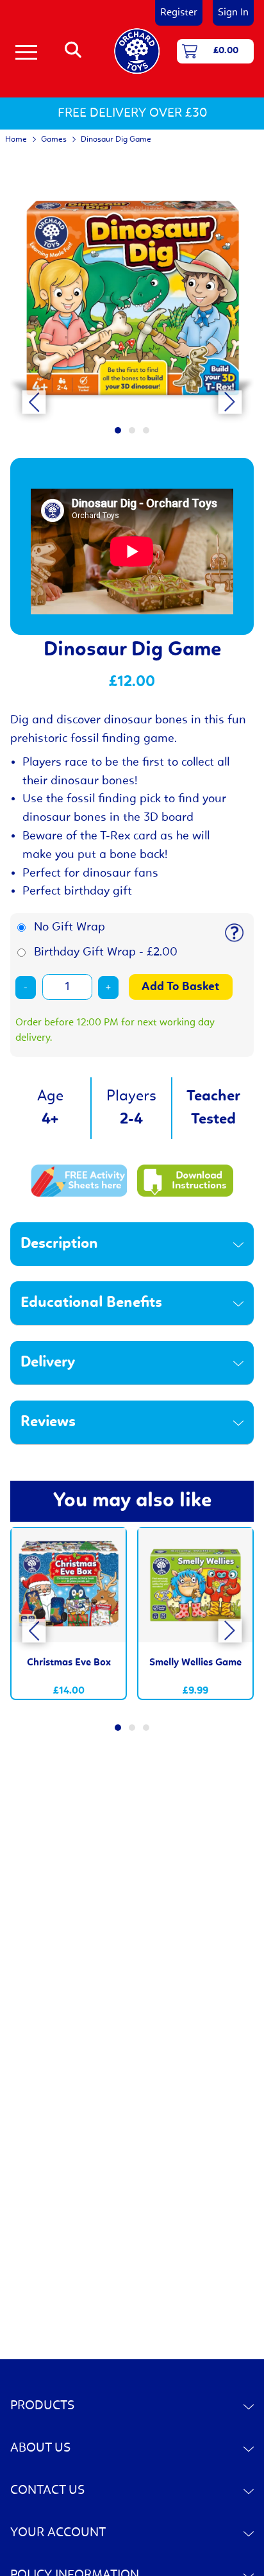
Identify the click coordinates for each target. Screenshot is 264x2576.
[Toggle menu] (26, 51)
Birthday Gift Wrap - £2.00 (106, 952)
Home (16, 139)
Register (179, 13)
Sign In (233, 13)
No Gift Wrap (70, 927)
